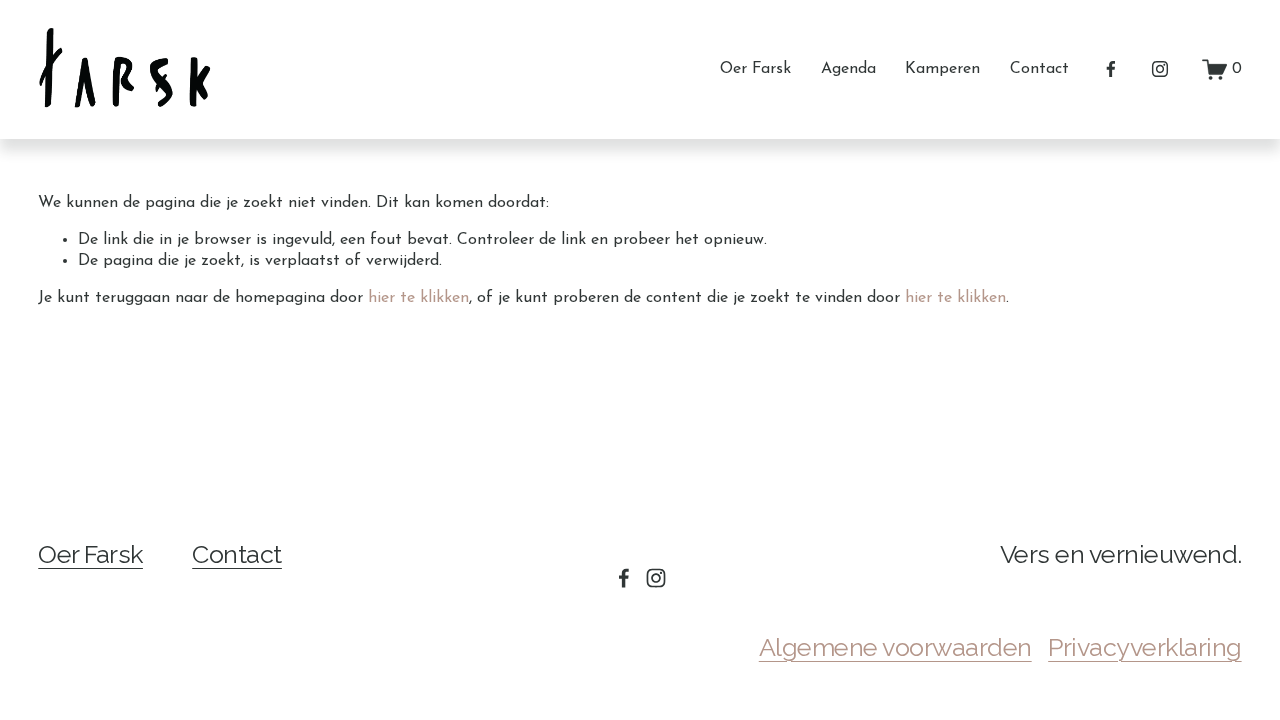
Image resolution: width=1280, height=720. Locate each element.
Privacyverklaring (1144, 647)
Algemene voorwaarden (895, 647)
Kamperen (942, 69)
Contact (1039, 69)
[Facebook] (1111, 69)
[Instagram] (1160, 69)
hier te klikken (418, 298)
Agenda (848, 69)
